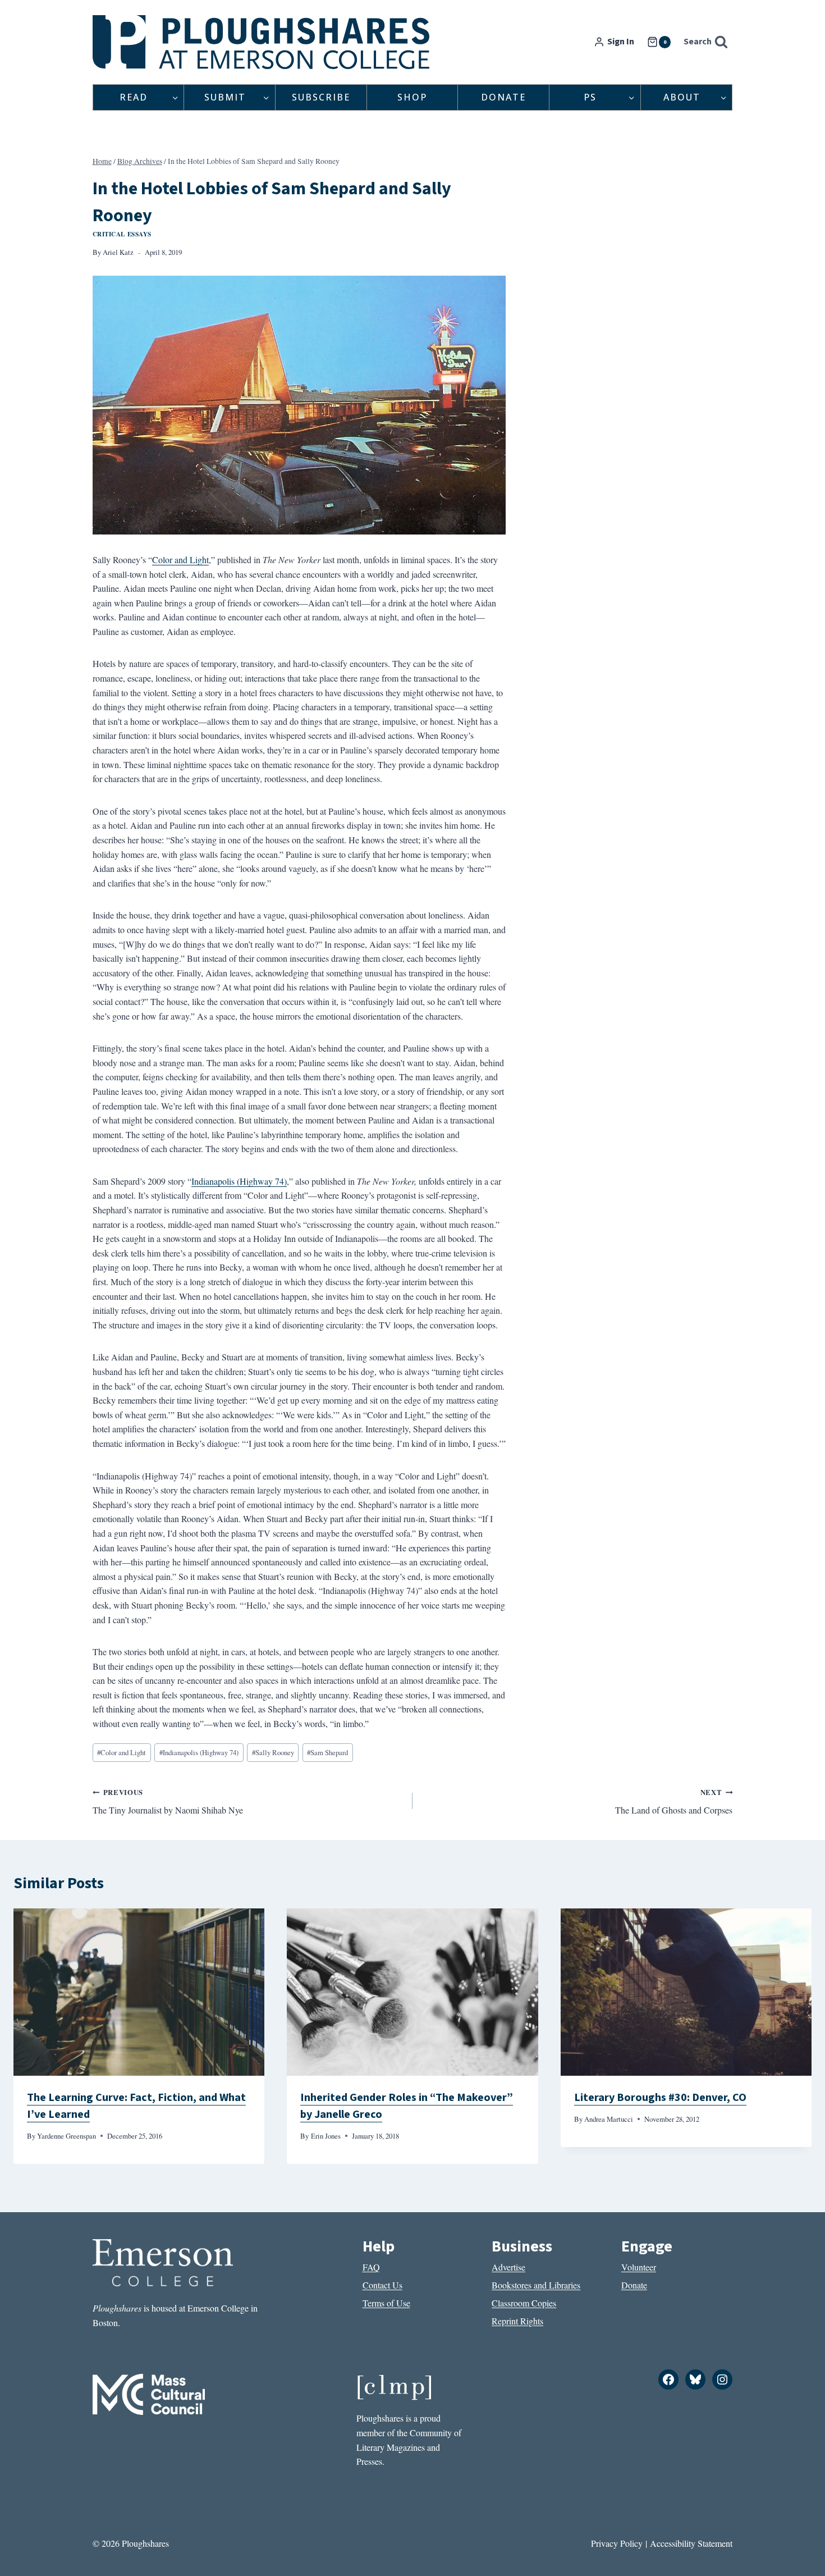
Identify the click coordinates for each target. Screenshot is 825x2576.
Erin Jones (326, 2136)
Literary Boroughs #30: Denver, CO (660, 2098)
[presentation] (139, 1992)
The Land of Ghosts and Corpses (674, 1802)
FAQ (371, 2267)
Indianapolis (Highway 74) (239, 1181)
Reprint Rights (517, 2321)
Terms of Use (386, 2303)
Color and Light (180, 559)
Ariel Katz (118, 252)
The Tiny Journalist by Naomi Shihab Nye (168, 1802)
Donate (503, 97)
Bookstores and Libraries (536, 2285)
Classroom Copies (524, 2303)
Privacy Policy (617, 2543)
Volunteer (639, 2267)
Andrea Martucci (609, 2119)
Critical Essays (122, 234)
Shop (412, 97)
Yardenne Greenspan (67, 2136)
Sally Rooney (273, 1752)
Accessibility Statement (691, 2543)
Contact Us (382, 2285)
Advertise (508, 2267)
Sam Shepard (327, 1752)
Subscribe (321, 97)
